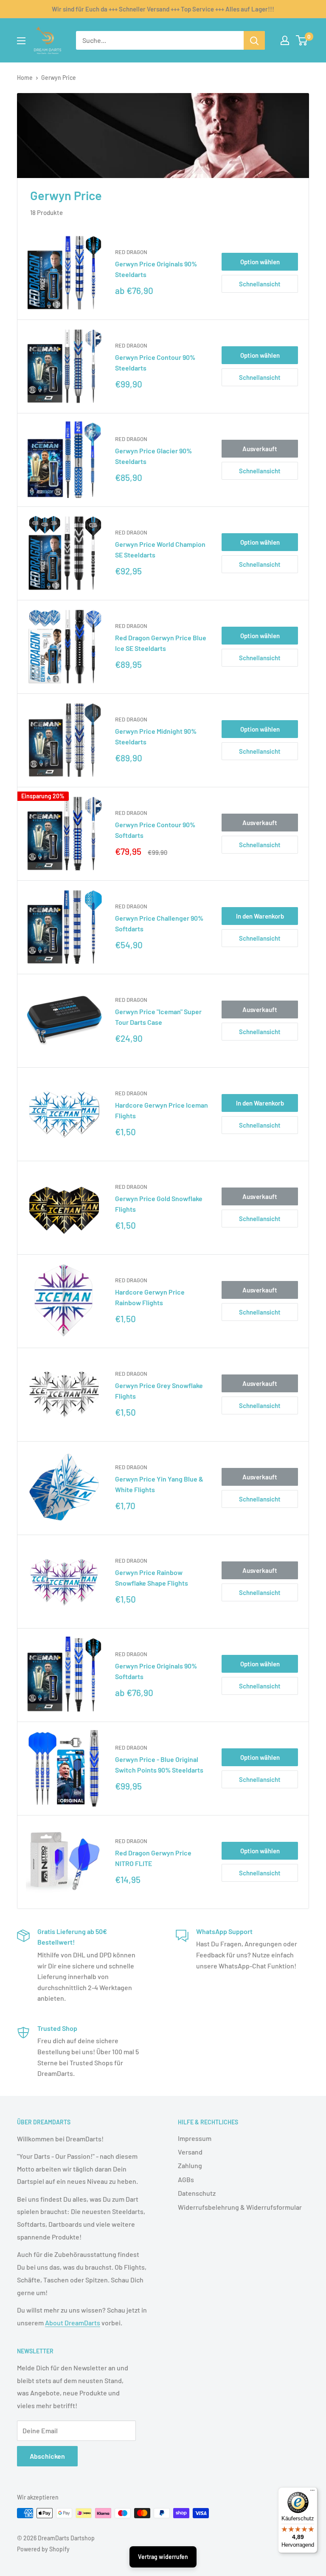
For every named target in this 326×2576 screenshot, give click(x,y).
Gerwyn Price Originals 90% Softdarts (156, 1671)
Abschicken (47, 2456)
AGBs (186, 2179)
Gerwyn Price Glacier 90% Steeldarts (153, 456)
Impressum (195, 2138)
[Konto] (285, 40)
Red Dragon (131, 252)
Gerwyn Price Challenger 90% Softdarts (159, 923)
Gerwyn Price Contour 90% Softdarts (155, 830)
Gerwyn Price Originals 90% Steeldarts (156, 269)
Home (25, 78)
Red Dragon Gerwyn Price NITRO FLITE (153, 1858)
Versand (190, 2152)
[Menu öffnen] (21, 41)
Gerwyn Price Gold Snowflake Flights (159, 1204)
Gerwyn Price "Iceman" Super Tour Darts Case (158, 1017)
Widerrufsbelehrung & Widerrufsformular (240, 2207)
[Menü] (312, 2492)
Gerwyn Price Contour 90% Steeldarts (155, 362)
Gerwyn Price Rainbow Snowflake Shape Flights (152, 1578)
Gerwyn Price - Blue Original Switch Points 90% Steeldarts (159, 1764)
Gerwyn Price (59, 78)
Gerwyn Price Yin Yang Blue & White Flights (159, 1484)
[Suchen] (254, 40)
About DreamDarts (73, 2323)
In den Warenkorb (260, 916)
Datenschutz (197, 2193)
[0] (302, 40)
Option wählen (260, 262)
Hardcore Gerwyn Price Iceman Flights (162, 1110)
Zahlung (190, 2165)
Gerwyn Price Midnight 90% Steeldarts (156, 736)
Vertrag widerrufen (163, 2557)
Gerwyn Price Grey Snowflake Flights (159, 1391)
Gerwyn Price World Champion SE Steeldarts (160, 549)
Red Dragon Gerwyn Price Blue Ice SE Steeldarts (161, 643)
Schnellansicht (260, 284)
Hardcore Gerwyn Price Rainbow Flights (150, 1297)
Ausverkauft (260, 449)
